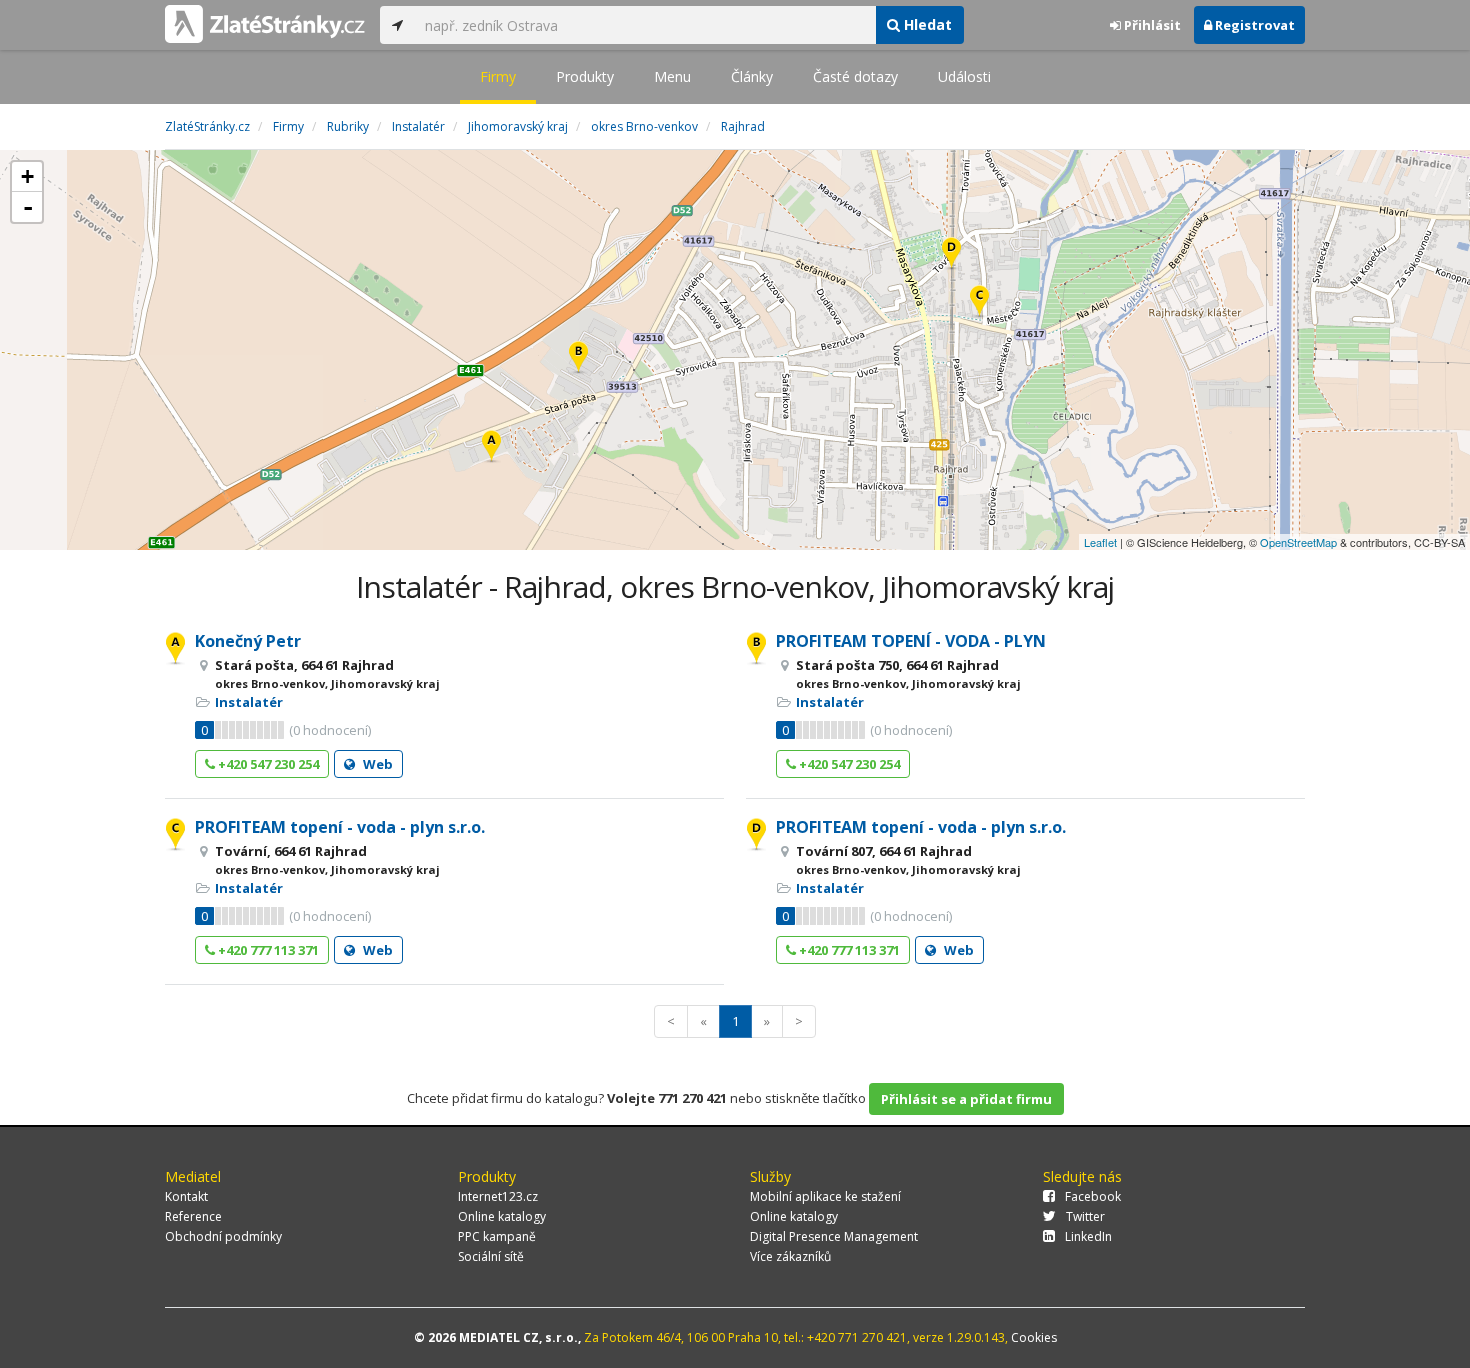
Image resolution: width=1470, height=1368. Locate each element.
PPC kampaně (497, 1236)
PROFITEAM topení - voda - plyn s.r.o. (340, 827)
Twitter (1085, 1216)
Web (376, 764)
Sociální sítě (491, 1256)
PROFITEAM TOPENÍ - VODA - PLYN (911, 641)
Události (964, 76)
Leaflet (1100, 542)
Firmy (498, 76)
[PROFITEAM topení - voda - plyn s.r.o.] (979, 302)
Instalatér (249, 702)
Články (752, 76)
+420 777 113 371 (267, 950)
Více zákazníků (790, 1256)
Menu (672, 76)
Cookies (1034, 1337)
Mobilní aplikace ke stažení (825, 1196)
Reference (193, 1216)
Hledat (926, 24)
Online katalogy (502, 1216)
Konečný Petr (248, 641)
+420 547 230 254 (267, 764)
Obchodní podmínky (223, 1236)
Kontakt (186, 1196)
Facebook (1093, 1196)
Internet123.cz (498, 1196)
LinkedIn (1088, 1236)
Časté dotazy (855, 76)
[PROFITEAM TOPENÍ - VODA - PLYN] (578, 358)
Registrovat (1253, 25)
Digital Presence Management (834, 1236)
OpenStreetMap (1298, 542)
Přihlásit (1151, 25)
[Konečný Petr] (491, 447)
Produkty (585, 76)
